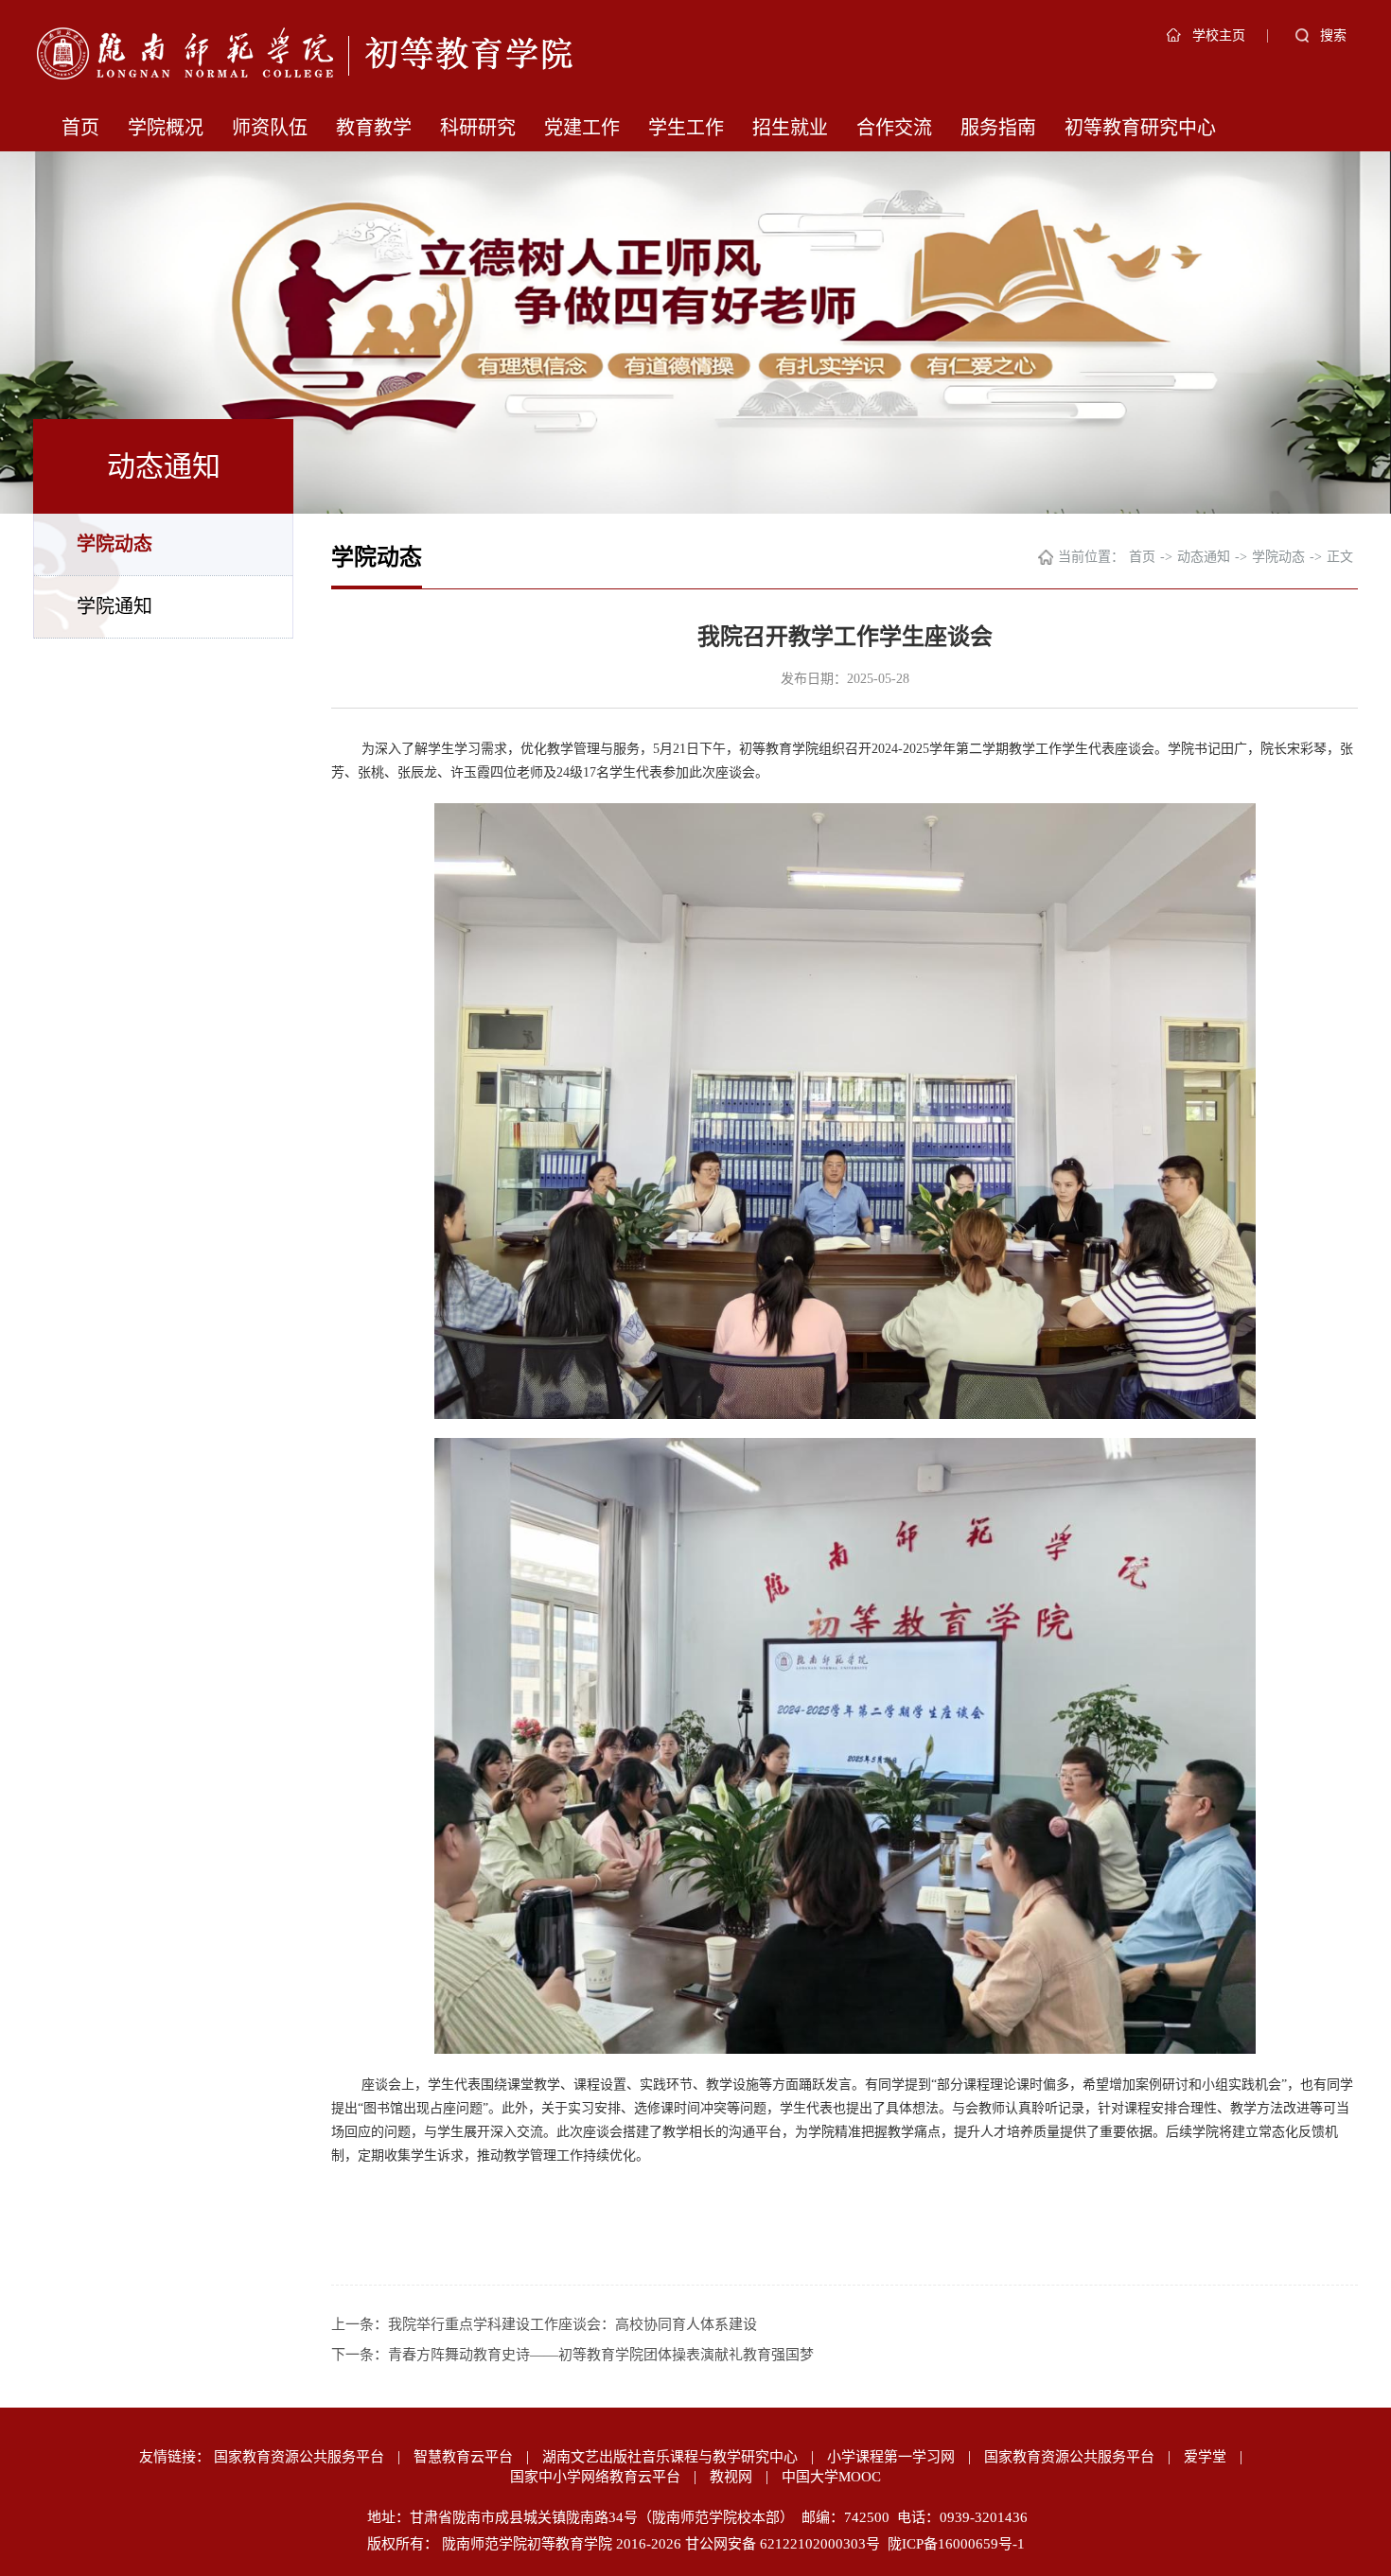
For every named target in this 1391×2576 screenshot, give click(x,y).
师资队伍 (270, 128)
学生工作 (686, 128)
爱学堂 (1205, 2457)
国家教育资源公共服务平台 (299, 2457)
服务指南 (998, 128)
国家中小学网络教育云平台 (595, 2477)
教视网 (731, 2477)
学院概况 (166, 128)
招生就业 (790, 128)
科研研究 (478, 128)
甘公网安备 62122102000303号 (783, 2544)
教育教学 (374, 128)
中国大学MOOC (831, 2477)
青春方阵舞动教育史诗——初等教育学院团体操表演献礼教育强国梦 (601, 2355)
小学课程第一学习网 (891, 2457)
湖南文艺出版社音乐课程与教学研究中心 (670, 2457)
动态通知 (1204, 557)
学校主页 (1219, 35)
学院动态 (114, 544)
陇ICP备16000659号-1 (956, 2544)
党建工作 (582, 128)
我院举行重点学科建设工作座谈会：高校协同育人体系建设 (572, 2324)
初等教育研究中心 (1140, 128)
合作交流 (894, 128)
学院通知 (114, 606)
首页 (80, 128)
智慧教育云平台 (463, 2457)
